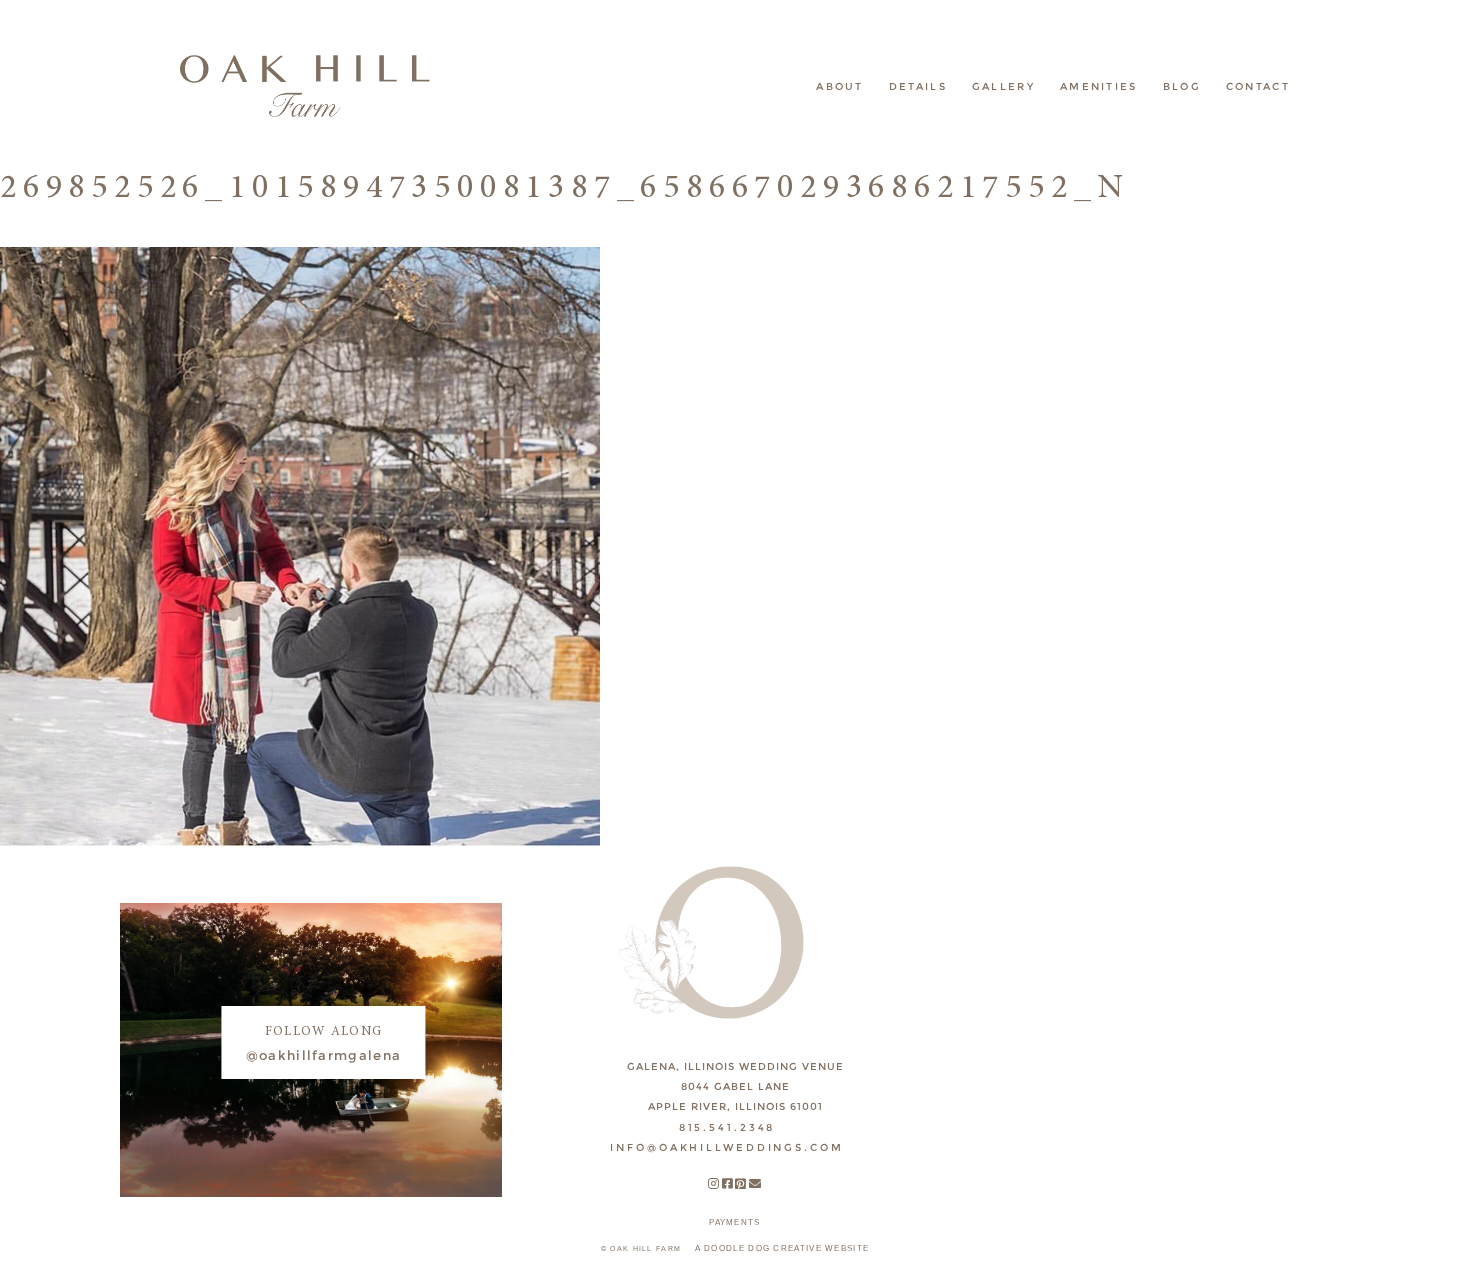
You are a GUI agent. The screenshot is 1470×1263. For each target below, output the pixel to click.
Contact (1258, 86)
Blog (1182, 86)
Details (918, 86)
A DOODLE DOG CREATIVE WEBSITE (782, 1248)
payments (734, 1222)
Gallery (1003, 86)
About (840, 86)
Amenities (1099, 86)
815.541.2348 (727, 1127)
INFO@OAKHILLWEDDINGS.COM (726, 1147)
